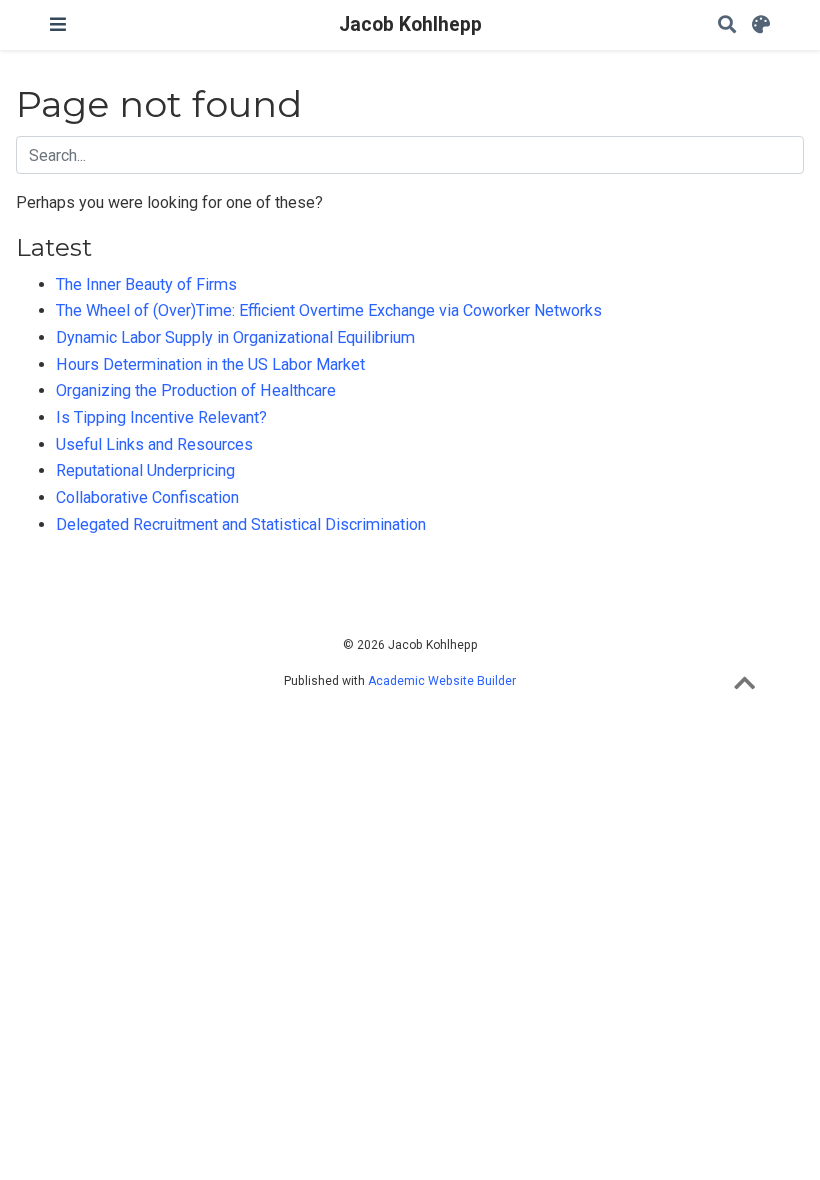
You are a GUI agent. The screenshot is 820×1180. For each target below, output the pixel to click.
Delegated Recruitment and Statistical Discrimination (241, 524)
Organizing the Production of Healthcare (196, 390)
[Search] (727, 25)
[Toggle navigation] (58, 24)
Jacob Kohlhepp (410, 24)
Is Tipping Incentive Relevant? (161, 417)
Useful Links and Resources (154, 444)
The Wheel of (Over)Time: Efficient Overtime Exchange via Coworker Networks (329, 310)
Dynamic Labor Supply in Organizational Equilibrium (235, 337)
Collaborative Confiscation (147, 497)
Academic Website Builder (442, 681)
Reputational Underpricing (145, 470)
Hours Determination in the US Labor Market (210, 364)
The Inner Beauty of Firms (146, 284)
